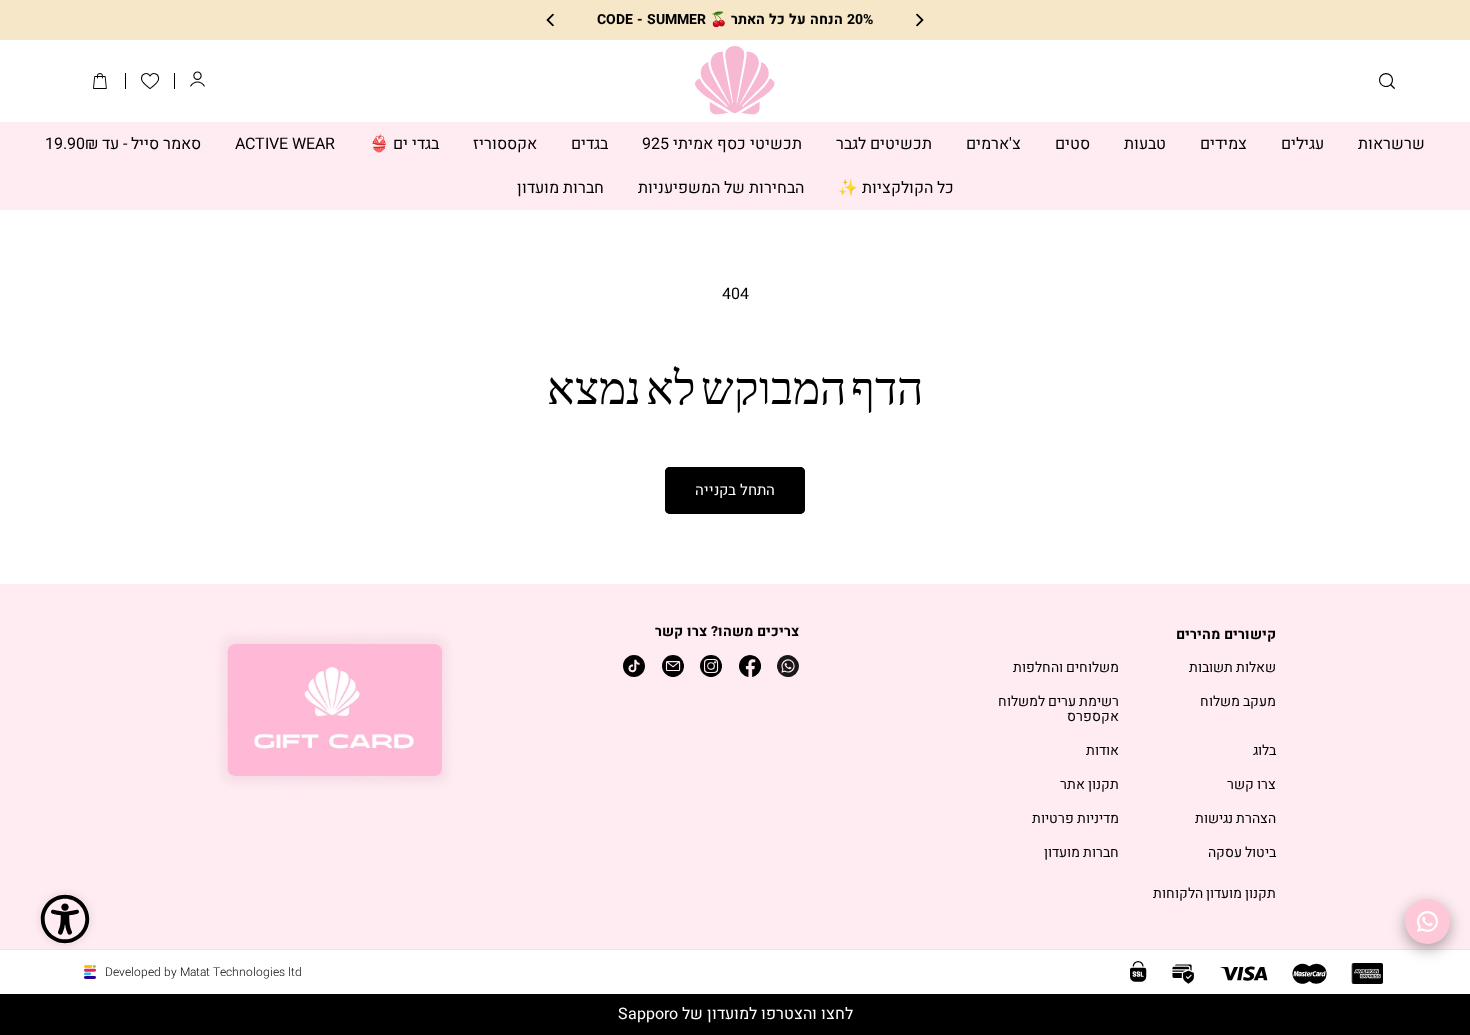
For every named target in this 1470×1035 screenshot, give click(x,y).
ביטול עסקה (1242, 853)
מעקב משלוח (1238, 702)
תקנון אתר (1089, 785)
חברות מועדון (1081, 853)
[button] (1387, 81)
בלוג (1264, 751)
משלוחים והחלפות (1066, 668)
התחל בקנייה (735, 490)
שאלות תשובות (1232, 668)
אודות (1102, 751)
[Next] (551, 20)
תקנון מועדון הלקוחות (1214, 894)
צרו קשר (1251, 785)
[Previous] (918, 20)
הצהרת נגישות (1235, 819)
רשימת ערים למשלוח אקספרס (1058, 710)
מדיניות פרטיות (1075, 819)
